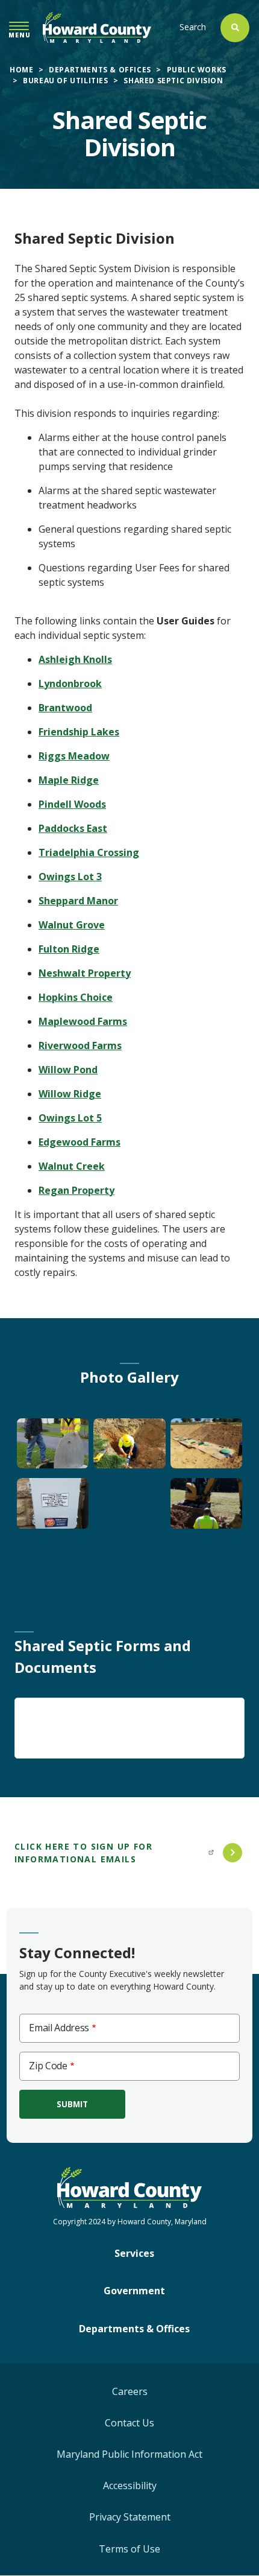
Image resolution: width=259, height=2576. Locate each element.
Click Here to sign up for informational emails (83, 1853)
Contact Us (129, 2423)
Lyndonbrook (70, 684)
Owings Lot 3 (70, 877)
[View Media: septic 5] (207, 1508)
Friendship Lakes (79, 732)
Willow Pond (68, 1070)
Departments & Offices (100, 70)
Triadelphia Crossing (89, 852)
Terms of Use (129, 2549)
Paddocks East (73, 828)
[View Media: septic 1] (53, 1448)
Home (21, 70)
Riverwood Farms (80, 1045)
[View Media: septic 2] (129, 1448)
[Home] (97, 27)
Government (134, 2291)
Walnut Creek (72, 1166)
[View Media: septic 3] (207, 1448)
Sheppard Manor (78, 901)
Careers (130, 2391)
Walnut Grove (72, 925)
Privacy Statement (130, 2517)
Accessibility (130, 2486)
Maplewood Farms (83, 1021)
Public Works (197, 70)
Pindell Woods (72, 804)
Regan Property (76, 1190)
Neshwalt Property (85, 973)
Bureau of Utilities (65, 81)
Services (134, 2253)
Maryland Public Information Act (129, 2454)
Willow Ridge (70, 1094)
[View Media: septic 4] (53, 1508)
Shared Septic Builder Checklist (108, 1725)
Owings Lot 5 (70, 1118)
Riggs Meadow (74, 756)
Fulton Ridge (69, 949)
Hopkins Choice (76, 997)
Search (193, 27)
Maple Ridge (69, 780)
